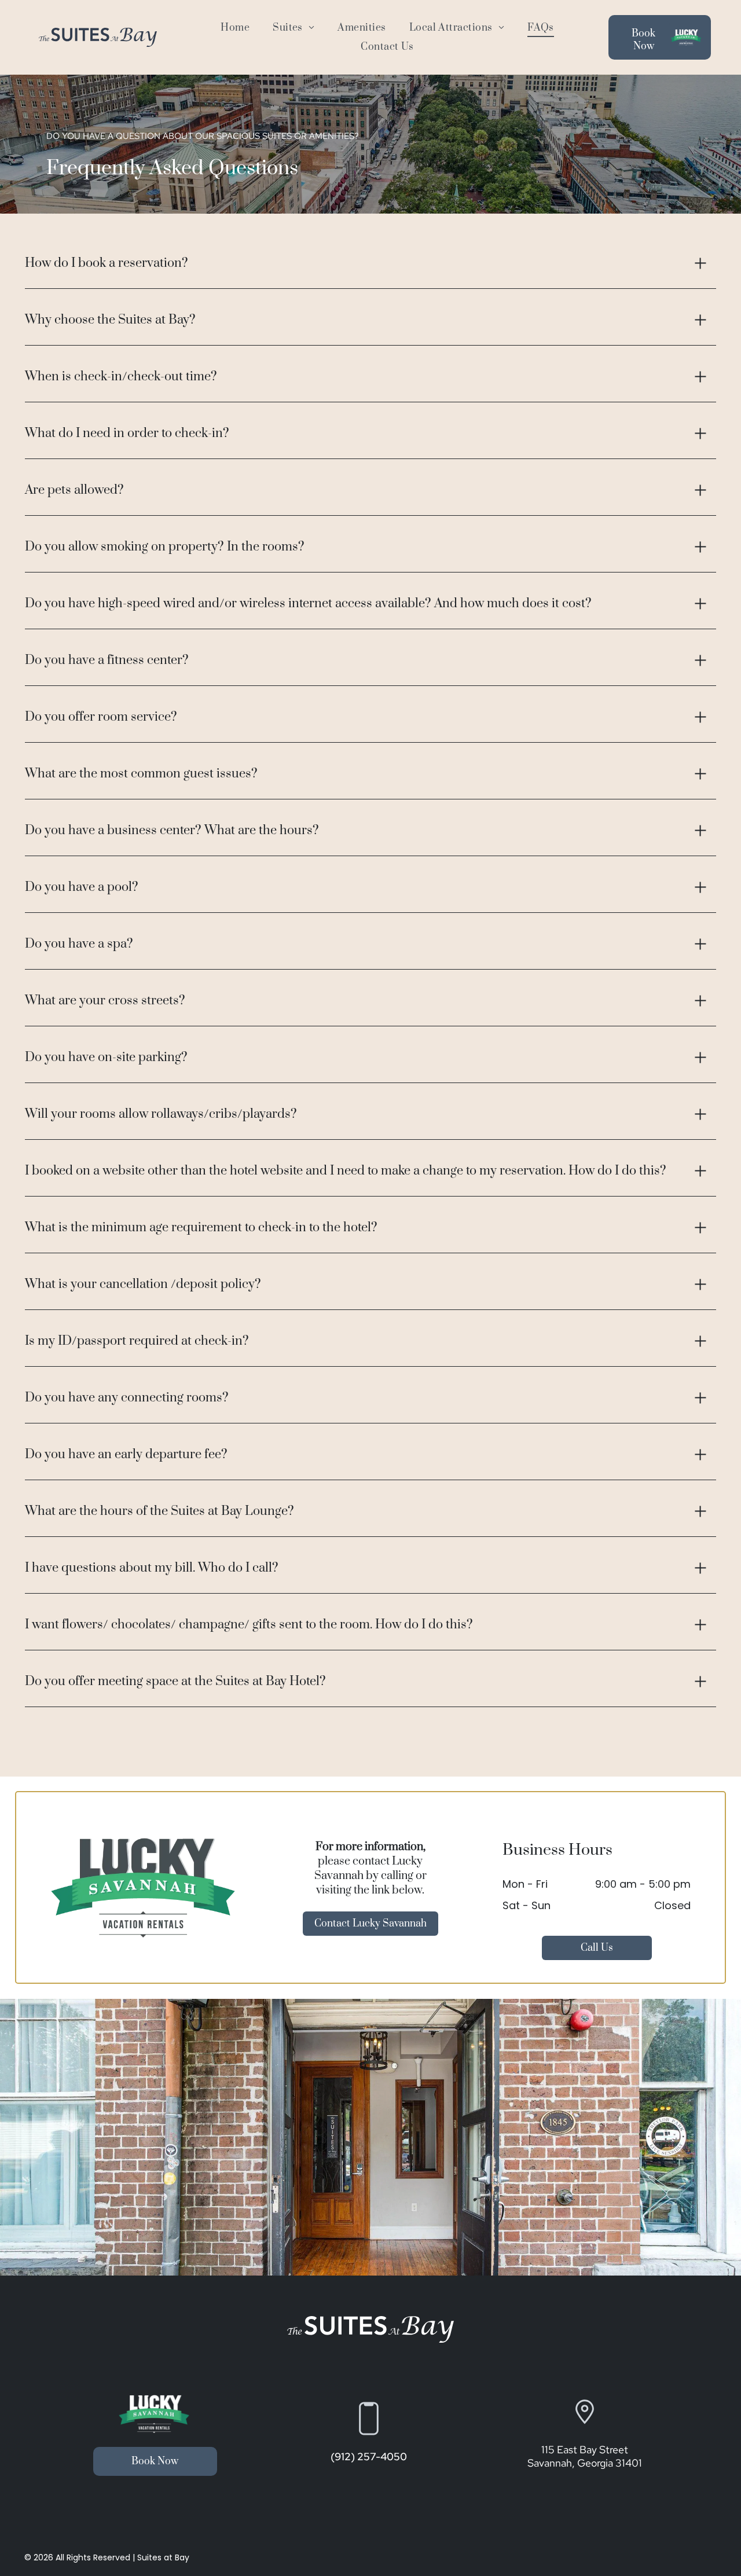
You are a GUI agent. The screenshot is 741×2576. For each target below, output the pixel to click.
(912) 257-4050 (369, 2456)
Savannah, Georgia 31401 (585, 2463)
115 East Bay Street (585, 2450)
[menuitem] (235, 28)
